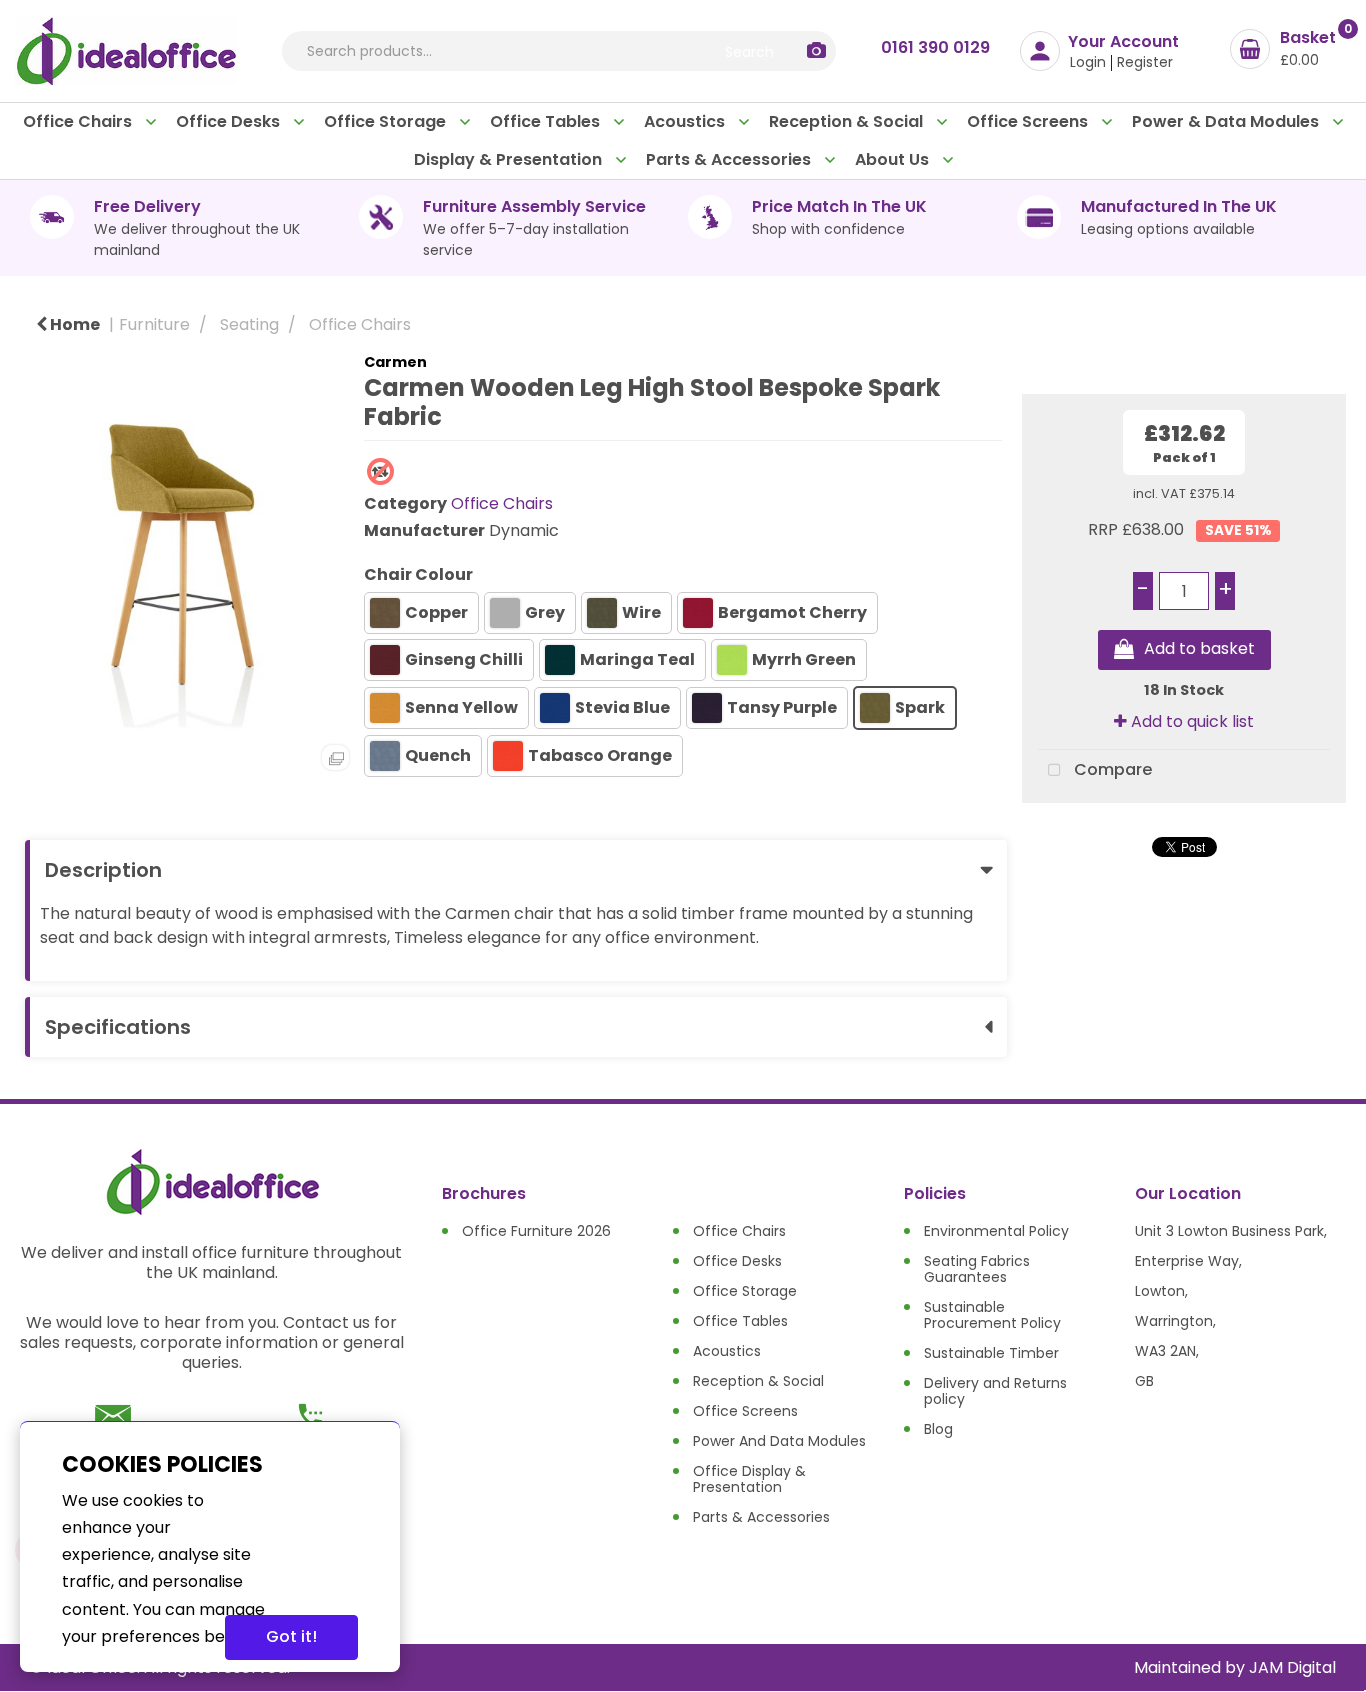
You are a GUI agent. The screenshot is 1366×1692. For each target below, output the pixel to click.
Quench (438, 755)
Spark (920, 707)
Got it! (291, 1636)
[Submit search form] (749, 51)
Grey (545, 612)
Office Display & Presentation (749, 1479)
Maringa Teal (637, 659)
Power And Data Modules (779, 1441)
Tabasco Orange (600, 755)
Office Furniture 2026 (536, 1231)
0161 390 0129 (935, 47)
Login (1088, 62)
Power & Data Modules (1227, 121)
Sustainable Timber (991, 1353)
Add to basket (1199, 649)
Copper (436, 612)
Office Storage (387, 121)
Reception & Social (848, 121)
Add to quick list (1190, 721)
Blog (938, 1429)
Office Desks (230, 121)
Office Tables (547, 121)
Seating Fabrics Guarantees (977, 1269)
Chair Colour (418, 575)
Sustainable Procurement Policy (992, 1315)
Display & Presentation (510, 159)
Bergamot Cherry (792, 612)
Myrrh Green (804, 659)
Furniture (154, 324)
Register (1145, 62)
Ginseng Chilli (464, 659)
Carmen (395, 362)
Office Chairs (79, 121)
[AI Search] (816, 51)
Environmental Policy (996, 1231)
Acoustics (686, 121)
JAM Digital (1292, 1667)
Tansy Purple (782, 707)
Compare (1111, 769)
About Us (894, 159)
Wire (641, 612)
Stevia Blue (622, 707)
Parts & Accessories (730, 159)
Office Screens (1029, 121)
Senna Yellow (461, 707)
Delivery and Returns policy (995, 1391)
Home (73, 324)
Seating (249, 324)
